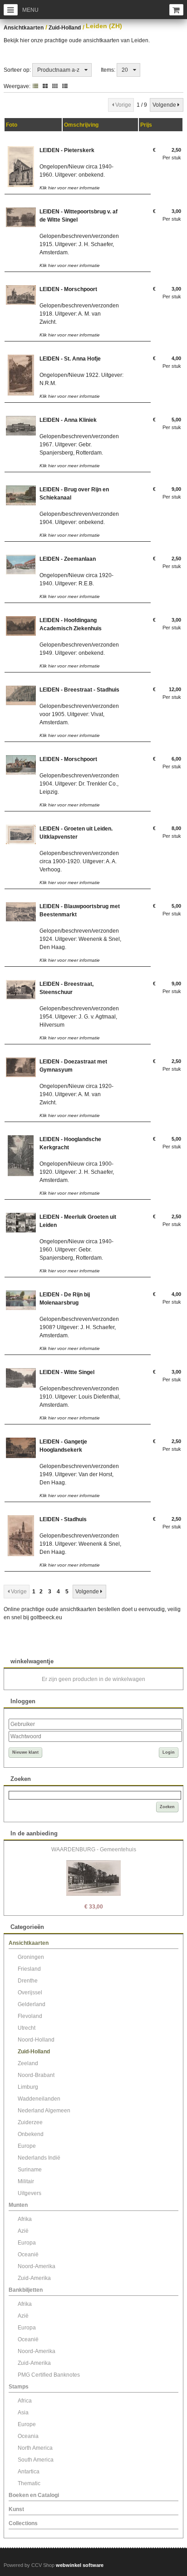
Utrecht (27, 2028)
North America (35, 2448)
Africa (25, 2401)
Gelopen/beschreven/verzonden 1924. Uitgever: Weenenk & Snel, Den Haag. (80, 939)
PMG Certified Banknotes (49, 2375)
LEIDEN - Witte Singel (67, 1372)
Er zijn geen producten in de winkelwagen (93, 1679)
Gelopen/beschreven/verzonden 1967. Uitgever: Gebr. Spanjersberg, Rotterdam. (79, 445)
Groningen (31, 1957)
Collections (23, 2523)
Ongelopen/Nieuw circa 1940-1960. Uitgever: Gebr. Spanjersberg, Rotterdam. (76, 1250)
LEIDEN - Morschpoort (68, 289)
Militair (26, 2181)
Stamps (19, 2387)
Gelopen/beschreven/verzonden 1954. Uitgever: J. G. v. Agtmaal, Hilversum (79, 1017)
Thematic (29, 2483)
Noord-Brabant (36, 2075)
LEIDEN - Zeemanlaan (68, 559)
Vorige (123, 105)
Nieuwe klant (25, 1752)
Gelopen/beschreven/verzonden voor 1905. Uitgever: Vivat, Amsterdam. (79, 714)
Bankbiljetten (26, 2290)
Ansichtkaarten (24, 28)
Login (169, 1752)
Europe (27, 2146)
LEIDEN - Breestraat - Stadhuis (79, 690)
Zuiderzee (30, 2122)
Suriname (30, 2170)
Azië (23, 2231)
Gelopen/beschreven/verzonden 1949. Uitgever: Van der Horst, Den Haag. (79, 1474)
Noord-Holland (36, 2040)
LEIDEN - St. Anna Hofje (70, 359)
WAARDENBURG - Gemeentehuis (94, 1849)
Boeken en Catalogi (34, 2495)
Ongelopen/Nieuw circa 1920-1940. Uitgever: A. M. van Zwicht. (76, 1094)
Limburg (28, 2087)
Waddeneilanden (39, 2099)
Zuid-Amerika (34, 2278)
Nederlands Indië (39, 2158)
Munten (18, 2205)
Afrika (25, 2219)
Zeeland (28, 2063)
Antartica (29, 2472)
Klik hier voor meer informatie (70, 188)
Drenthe (28, 1981)
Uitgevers (30, 2193)
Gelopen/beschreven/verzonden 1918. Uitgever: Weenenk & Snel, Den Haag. (80, 1544)
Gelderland (32, 2004)
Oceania (28, 2436)
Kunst (16, 2509)
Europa (27, 2243)
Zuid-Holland (65, 28)
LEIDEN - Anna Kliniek (68, 420)
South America (36, 2460)
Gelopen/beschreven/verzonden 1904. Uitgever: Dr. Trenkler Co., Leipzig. (79, 784)
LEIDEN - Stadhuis (63, 1519)
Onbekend (31, 2134)
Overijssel (30, 1993)
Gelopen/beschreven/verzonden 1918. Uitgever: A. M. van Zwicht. (79, 314)
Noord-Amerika (37, 2266)
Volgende (164, 105)
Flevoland (30, 2016)
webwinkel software (80, 2565)
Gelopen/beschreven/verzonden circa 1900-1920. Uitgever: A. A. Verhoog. (79, 861)
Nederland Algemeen (44, 2111)
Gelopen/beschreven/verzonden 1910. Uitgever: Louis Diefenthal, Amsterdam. (80, 1397)
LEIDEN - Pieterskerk (67, 150)
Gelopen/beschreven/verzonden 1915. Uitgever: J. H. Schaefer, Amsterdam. (79, 244)
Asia (23, 2413)
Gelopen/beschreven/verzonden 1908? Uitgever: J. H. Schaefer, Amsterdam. (79, 1327)
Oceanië (28, 2255)
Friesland (29, 1969)
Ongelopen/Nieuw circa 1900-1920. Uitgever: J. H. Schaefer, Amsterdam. (77, 1172)
